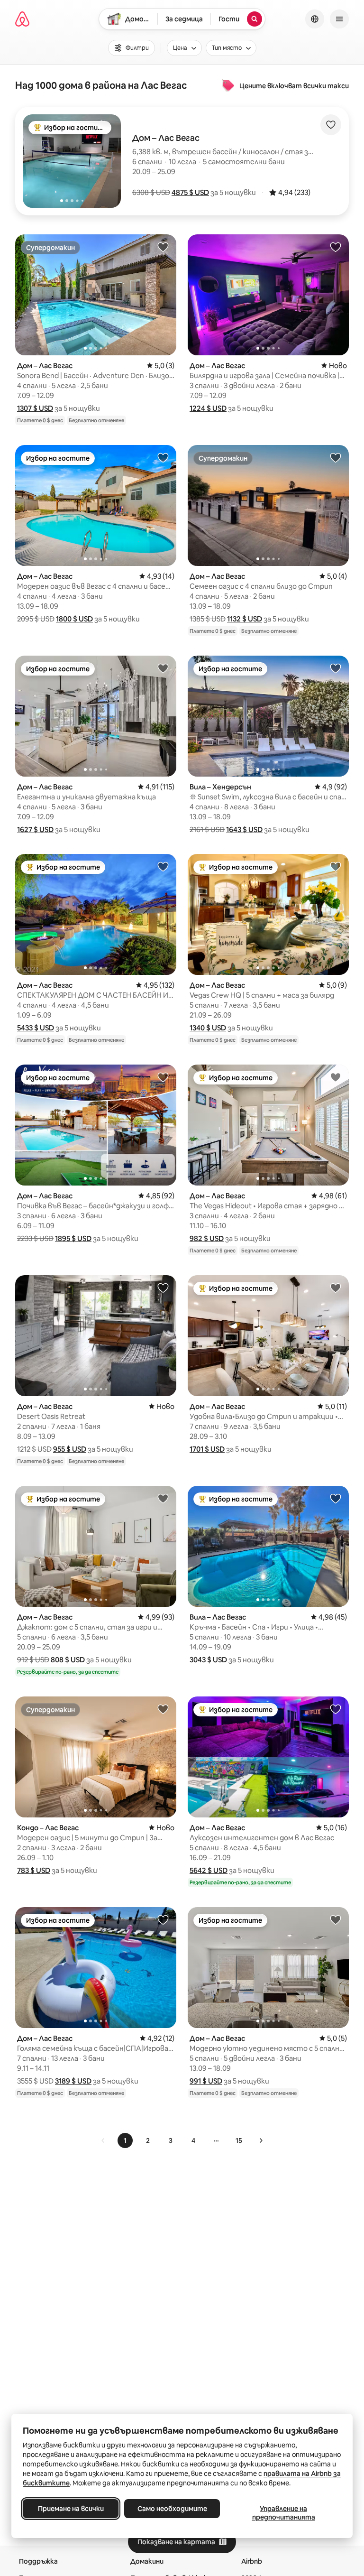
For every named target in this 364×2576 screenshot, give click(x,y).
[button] (190, 192)
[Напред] (261, 2140)
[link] (103, 2140)
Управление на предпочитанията (284, 2513)
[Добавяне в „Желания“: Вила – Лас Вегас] (336, 1498)
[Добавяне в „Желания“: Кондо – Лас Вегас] (163, 1709)
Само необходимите (172, 2509)
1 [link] (125, 2140)
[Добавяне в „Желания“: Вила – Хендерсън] (336, 668)
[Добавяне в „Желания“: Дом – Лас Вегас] (163, 247)
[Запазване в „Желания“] (331, 125)
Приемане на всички (71, 2509)
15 (239, 2140)
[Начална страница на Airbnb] (22, 19)
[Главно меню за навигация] (339, 19)
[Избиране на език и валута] (315, 19)
